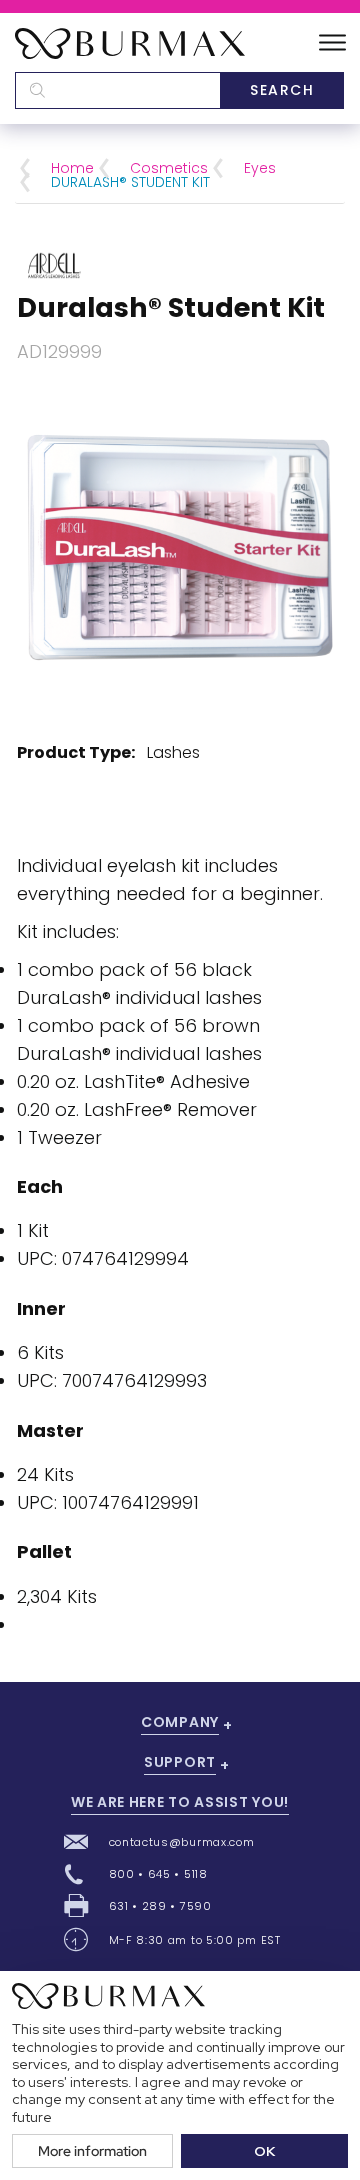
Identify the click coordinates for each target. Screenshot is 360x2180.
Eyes (260, 168)
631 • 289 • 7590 (160, 1906)
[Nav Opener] (332, 43)
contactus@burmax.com (182, 1842)
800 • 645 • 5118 (158, 1874)
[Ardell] (54, 263)
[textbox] (117, 90)
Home (72, 168)
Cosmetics (169, 168)
